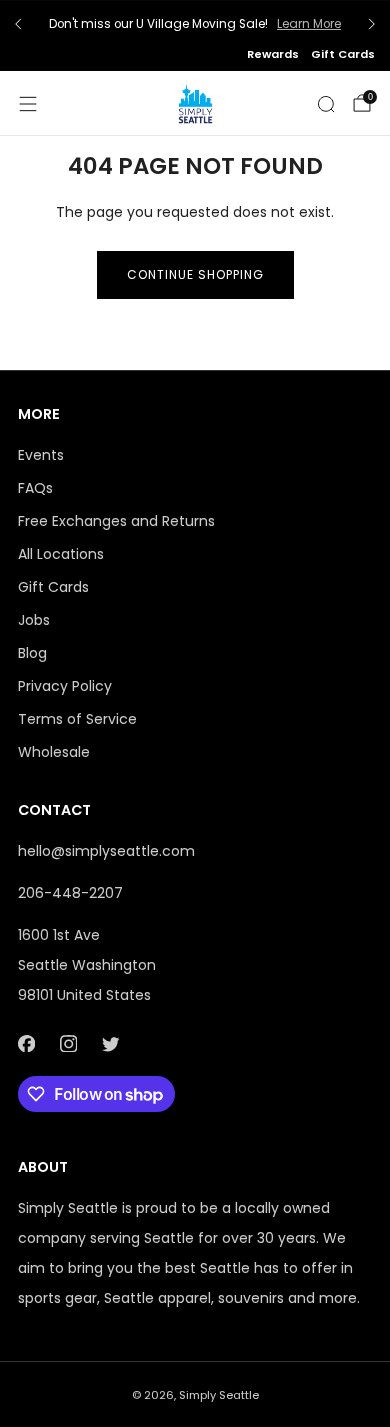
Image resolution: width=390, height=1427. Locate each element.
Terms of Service (77, 719)
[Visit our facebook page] (26, 1043)
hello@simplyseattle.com (106, 851)
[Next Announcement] (372, 24)
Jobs (34, 620)
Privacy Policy (65, 686)
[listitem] (195, 24)
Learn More (309, 24)
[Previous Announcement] (18, 24)
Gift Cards (343, 54)
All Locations (61, 554)
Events (41, 455)
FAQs (35, 488)
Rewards (273, 54)
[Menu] (28, 104)
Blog (32, 653)
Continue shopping (195, 274)
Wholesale (54, 752)
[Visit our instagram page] (68, 1043)
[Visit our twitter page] (110, 1043)
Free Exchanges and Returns (116, 521)
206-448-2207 (70, 893)
